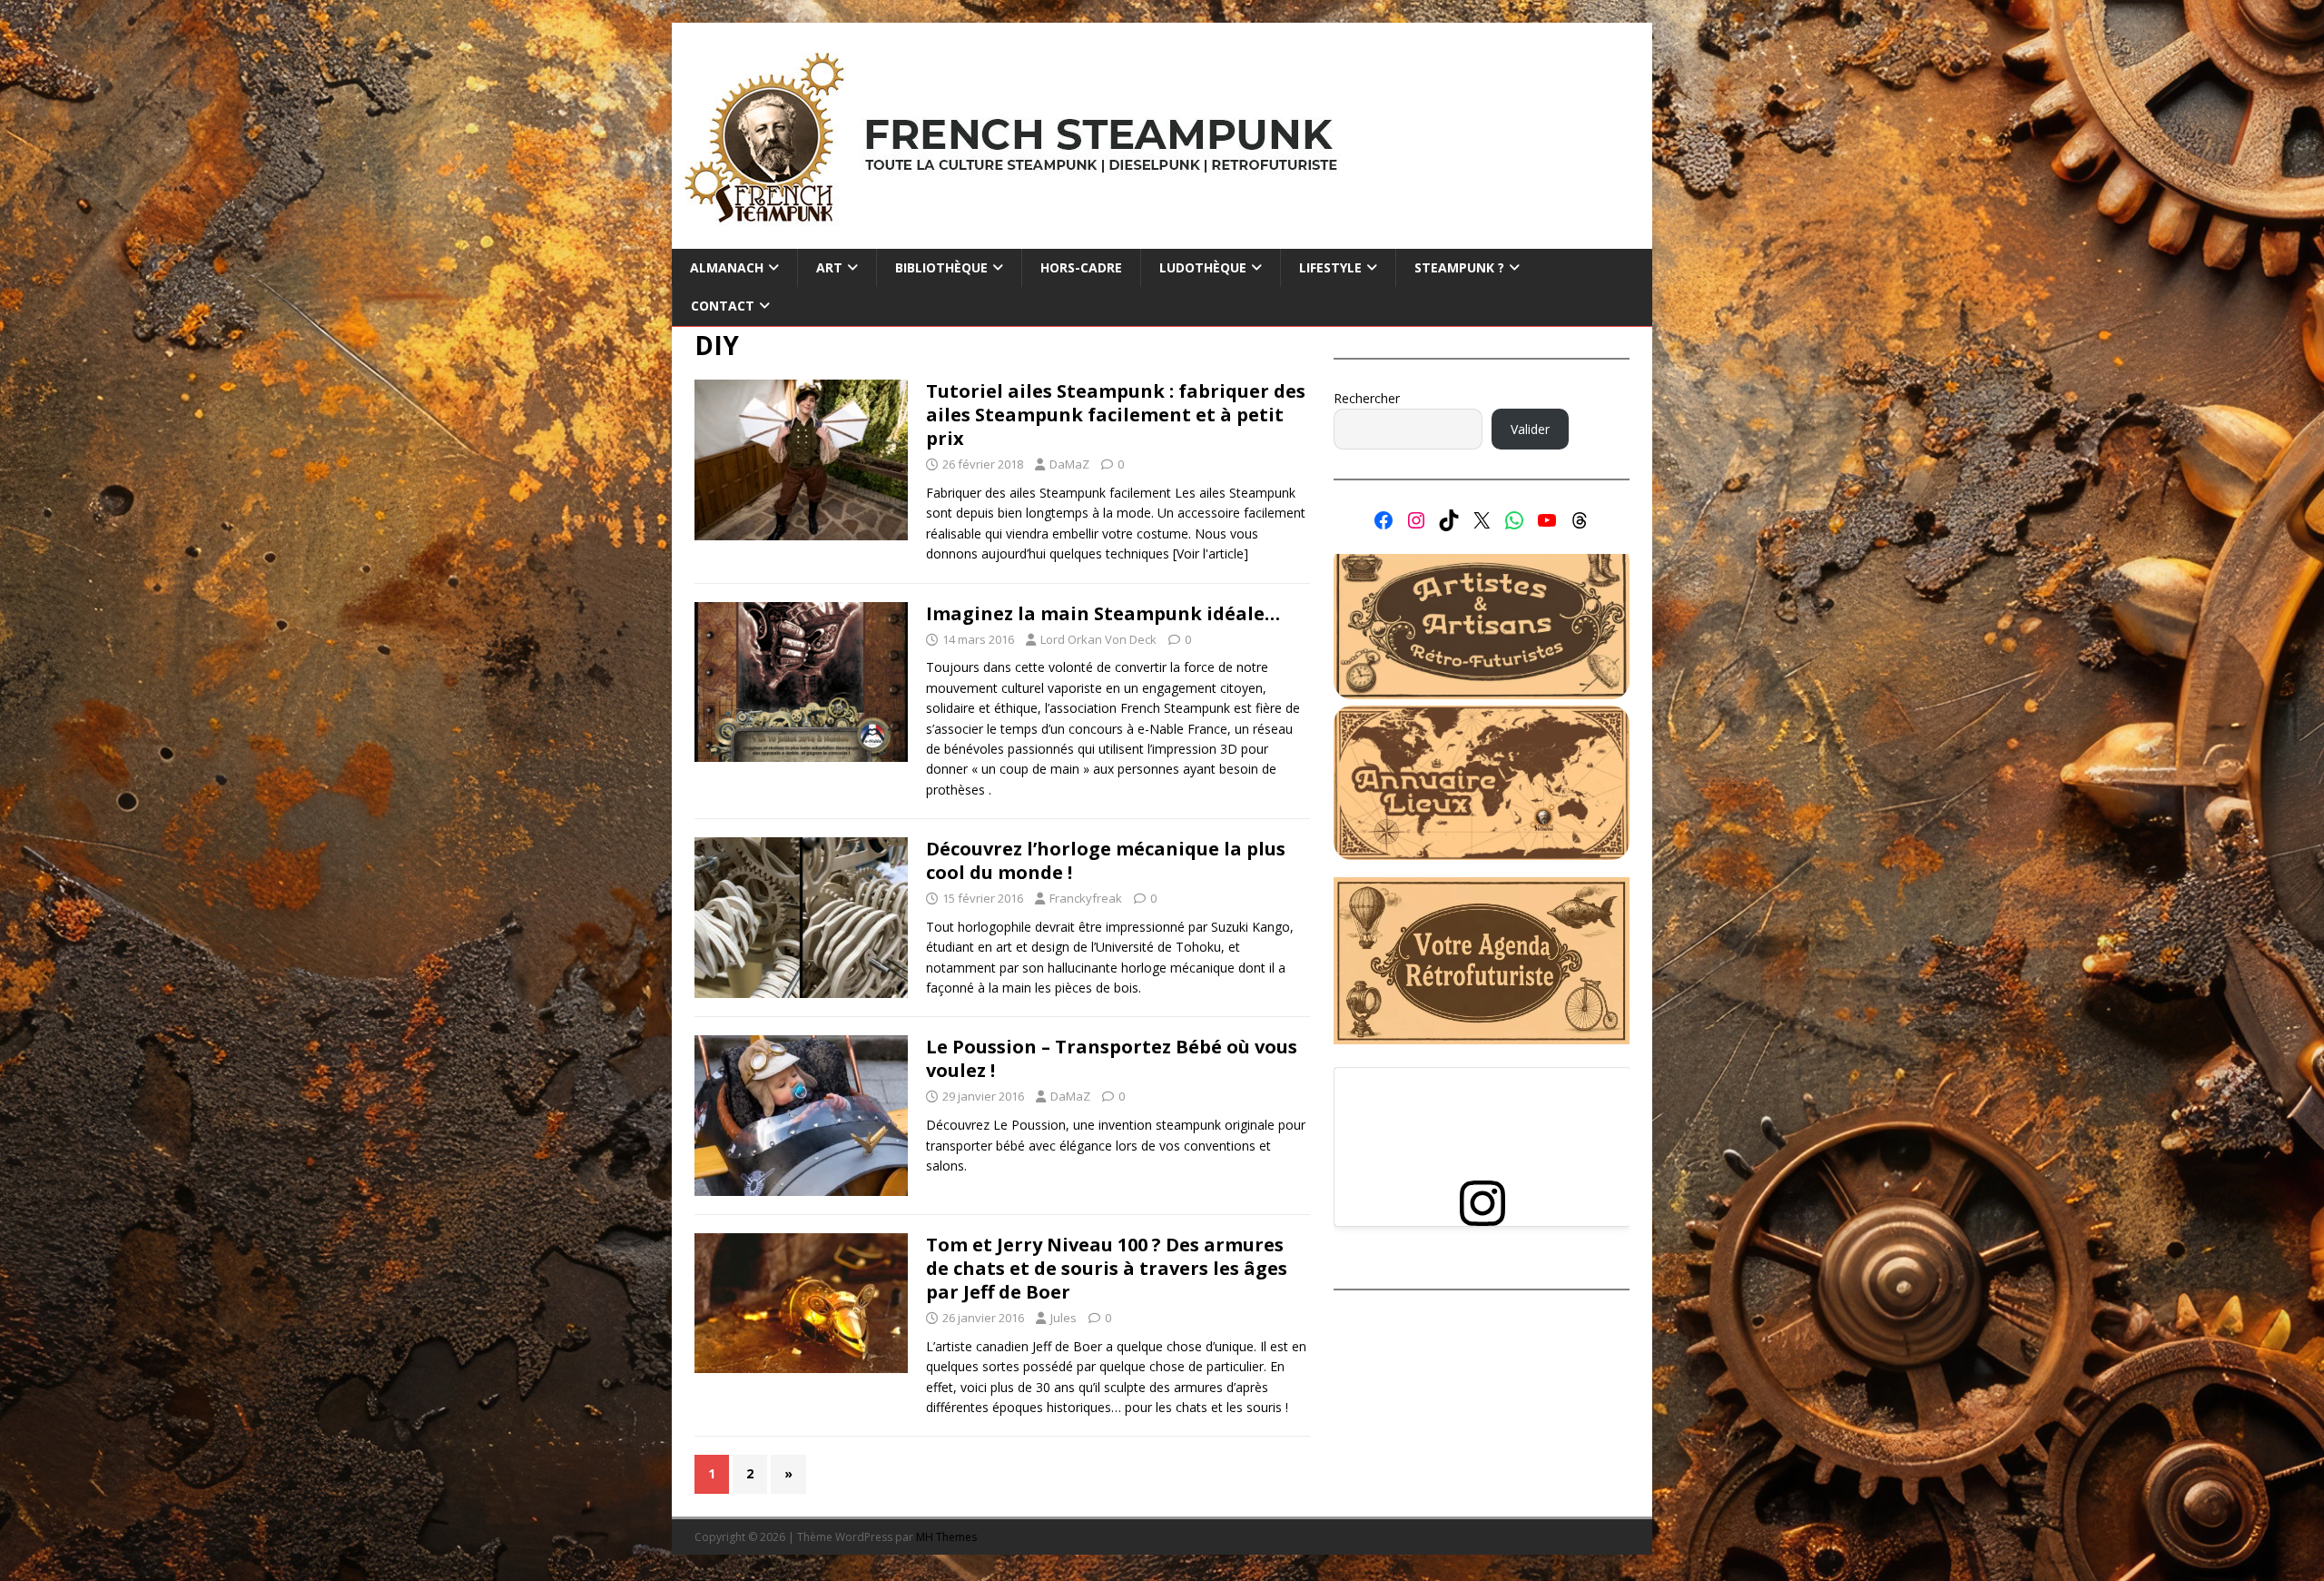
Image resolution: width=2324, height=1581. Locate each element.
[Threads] (1580, 520)
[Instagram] (1416, 520)
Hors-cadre (1081, 267)
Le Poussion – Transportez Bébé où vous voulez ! (1112, 1058)
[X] (1482, 520)
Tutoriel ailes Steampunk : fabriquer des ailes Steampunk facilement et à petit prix (1116, 415)
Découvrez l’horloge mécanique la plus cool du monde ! (1106, 860)
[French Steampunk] (1162, 238)
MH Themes (946, 1537)
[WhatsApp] (1514, 520)
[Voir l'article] (1211, 553)
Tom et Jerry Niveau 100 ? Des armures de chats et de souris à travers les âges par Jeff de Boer (1107, 1268)
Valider (1530, 429)
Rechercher (1367, 398)
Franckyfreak (1086, 898)
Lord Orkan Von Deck (1098, 639)
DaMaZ (1069, 464)
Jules (1064, 1318)
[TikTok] (1449, 520)
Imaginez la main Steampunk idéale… (1103, 613)
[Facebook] (1384, 520)
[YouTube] (1547, 520)
